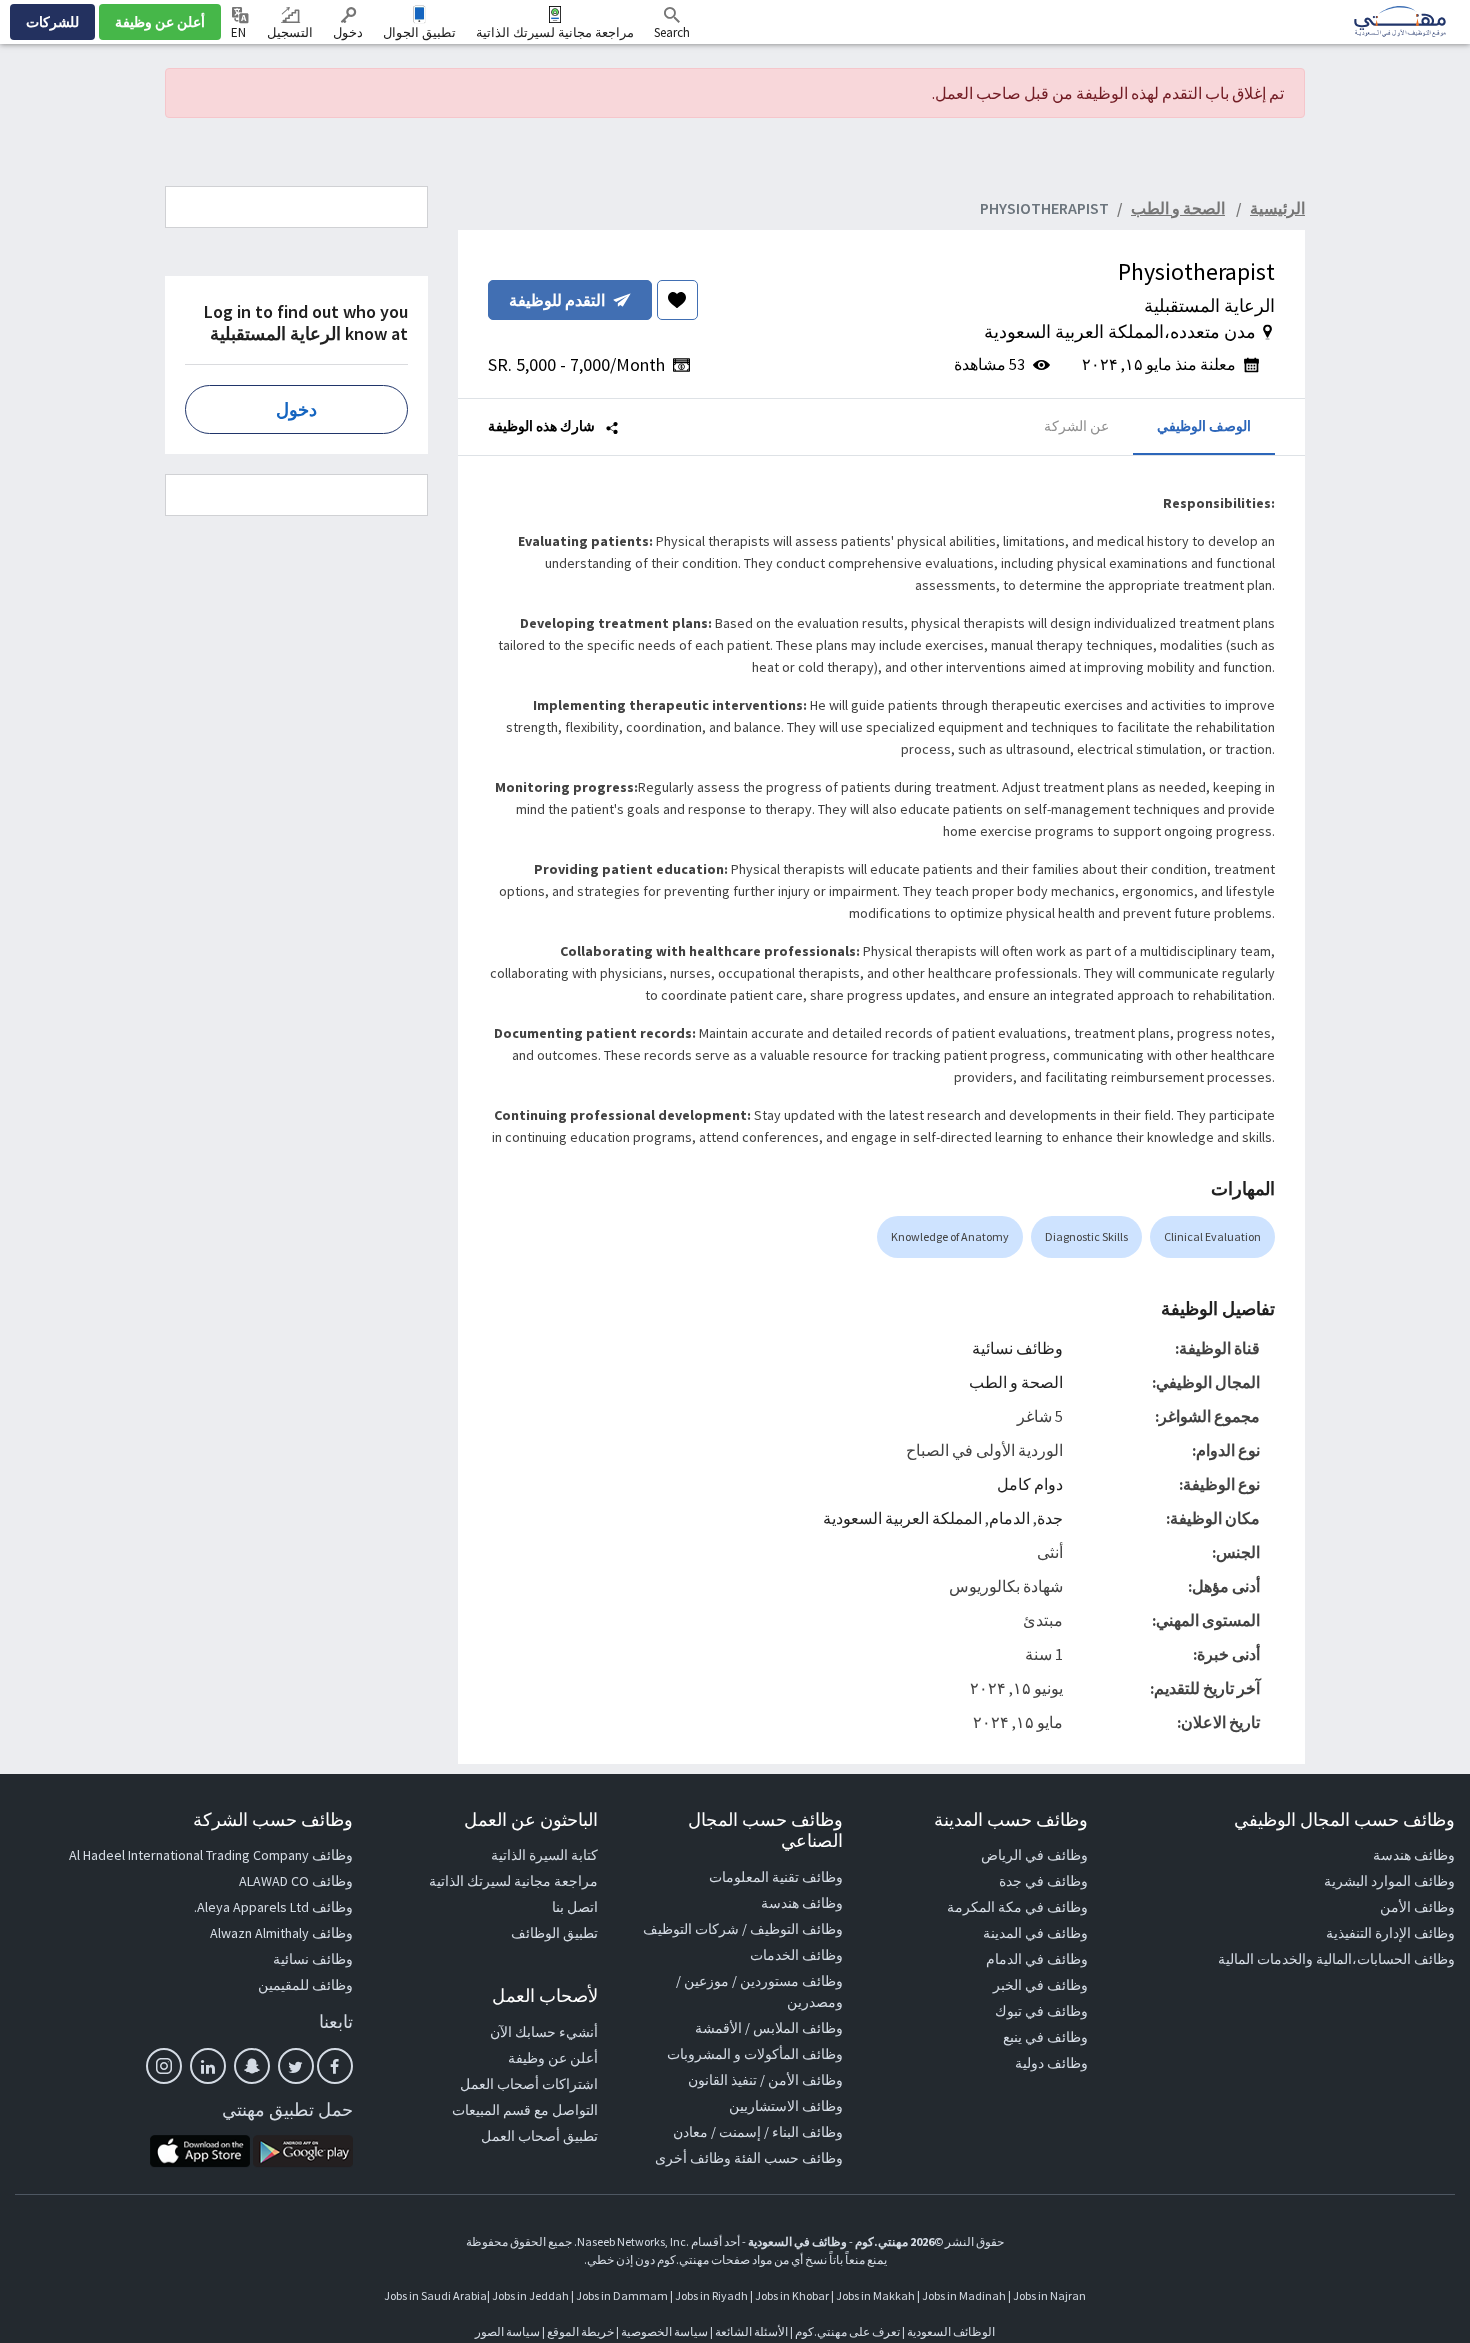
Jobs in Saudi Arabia (435, 2295)
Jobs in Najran (1049, 2295)
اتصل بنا (575, 1907)
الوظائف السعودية (951, 2331)
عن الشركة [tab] (1076, 426)
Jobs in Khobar (792, 2295)
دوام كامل (1030, 1484)
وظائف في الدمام (1037, 1959)
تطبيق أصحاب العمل (539, 2136)
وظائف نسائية (1017, 1348)
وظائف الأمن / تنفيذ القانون (765, 2080)
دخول (348, 32)
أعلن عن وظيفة (160, 22)
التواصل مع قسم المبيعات (525, 2110)
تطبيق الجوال (419, 32)
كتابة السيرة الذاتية (544, 1855)
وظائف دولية (1051, 2063)
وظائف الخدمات (796, 1955)
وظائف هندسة (1414, 1855)
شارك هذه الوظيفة (543, 426)
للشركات (52, 22)
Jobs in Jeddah (530, 2295)
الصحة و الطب (1016, 1382)
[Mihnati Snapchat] (252, 2066)
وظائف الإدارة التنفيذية (1390, 1933)
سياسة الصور (507, 2331)
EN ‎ (240, 32)
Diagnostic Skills (1086, 1236)
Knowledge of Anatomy (950, 1236)
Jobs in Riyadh (711, 2295)
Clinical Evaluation (1212, 1236)
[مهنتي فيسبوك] (335, 2066)
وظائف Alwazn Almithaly (281, 1933)
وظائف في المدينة (1035, 1933)
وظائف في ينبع (1045, 2037)
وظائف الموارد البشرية (1389, 1881)
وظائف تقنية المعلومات (776, 1877)
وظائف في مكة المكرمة (1017, 1907)
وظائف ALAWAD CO (296, 1881)
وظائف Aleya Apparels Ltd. (273, 1907)
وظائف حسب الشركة (273, 1819)
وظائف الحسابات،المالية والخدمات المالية (1336, 1959)
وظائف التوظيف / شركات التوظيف (743, 1929)
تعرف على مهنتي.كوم (846, 2331)
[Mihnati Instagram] (164, 2066)
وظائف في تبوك (1041, 2011)
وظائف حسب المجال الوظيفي (1344, 1819)
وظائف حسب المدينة (1011, 1819)
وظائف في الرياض (1034, 1855)
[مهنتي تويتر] (296, 2066)
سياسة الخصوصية (664, 2331)
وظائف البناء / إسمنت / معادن (758, 2132)
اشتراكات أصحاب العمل (529, 2084)
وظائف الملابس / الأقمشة (769, 2028)
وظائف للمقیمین (305, 1985)
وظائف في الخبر (1040, 1985)
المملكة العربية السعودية (902, 1518)
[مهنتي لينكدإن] (208, 2066)
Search (672, 32)
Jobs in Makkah (875, 2295)
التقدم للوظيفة (557, 300)
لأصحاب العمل (545, 1995)
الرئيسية (1277, 208)
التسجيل (290, 32)
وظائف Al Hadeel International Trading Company (211, 1855)
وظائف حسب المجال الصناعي (765, 1830)
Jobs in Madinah (964, 2295)
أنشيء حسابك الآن (544, 2032)
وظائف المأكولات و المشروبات (755, 2054)
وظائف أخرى (693, 2158)
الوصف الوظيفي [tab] (1204, 426)
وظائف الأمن (1417, 1907)
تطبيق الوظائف (554, 1933)
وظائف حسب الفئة (788, 2158)
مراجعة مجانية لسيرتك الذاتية (555, 32)
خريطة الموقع (580, 2331)
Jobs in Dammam (622, 2295)
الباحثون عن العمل (531, 1819)
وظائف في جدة (1043, 1881)
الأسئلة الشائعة (751, 2331)
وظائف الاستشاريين (786, 2106)
